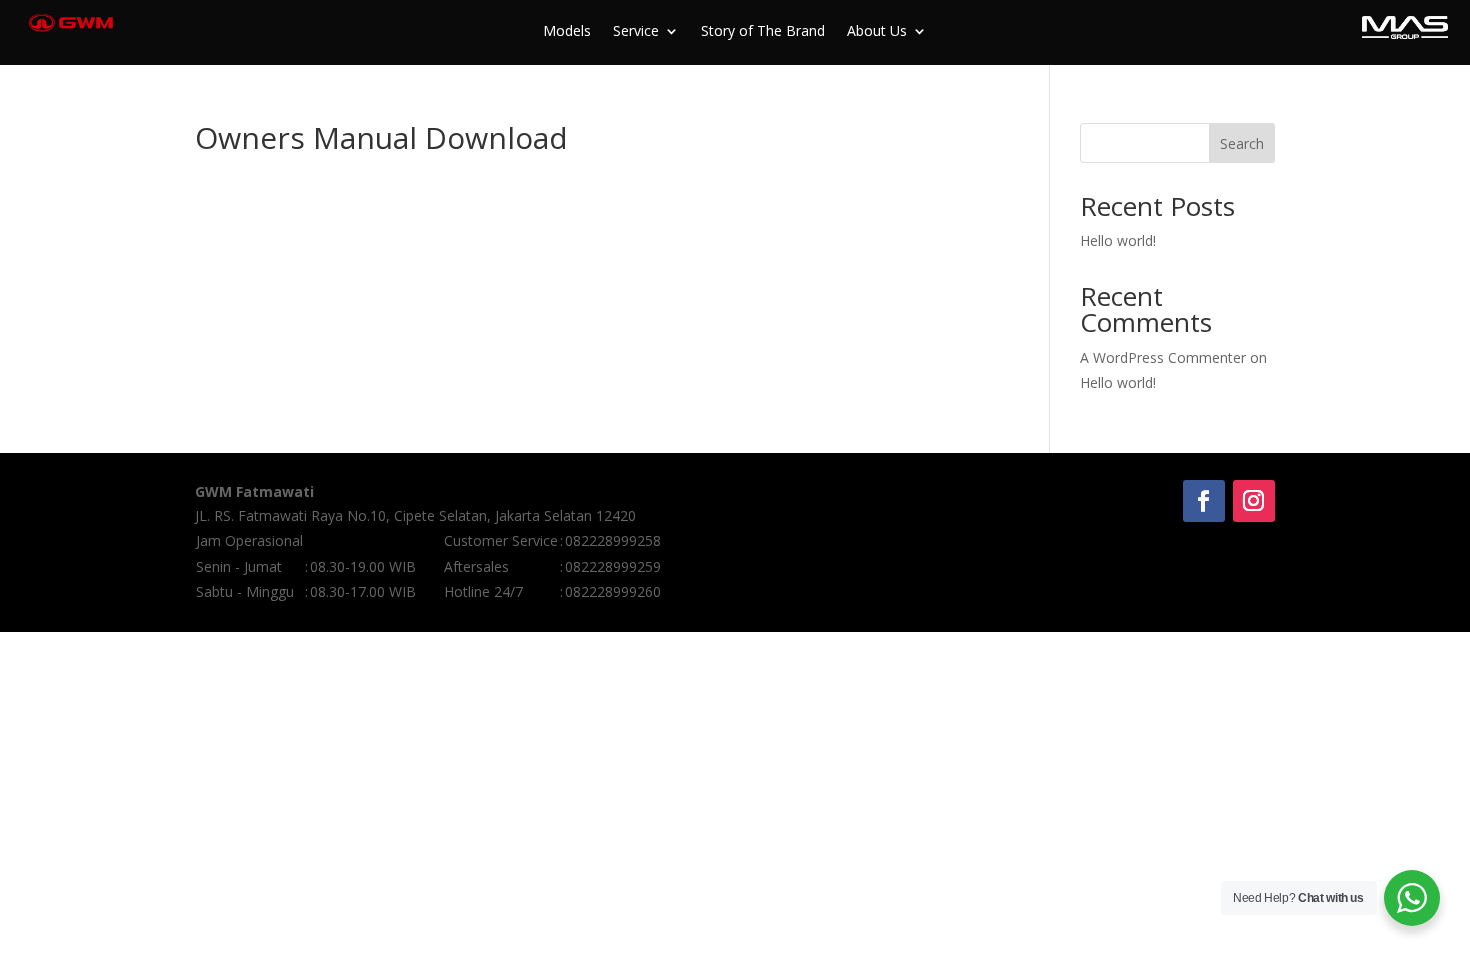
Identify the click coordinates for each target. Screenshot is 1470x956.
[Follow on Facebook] (1204, 501)
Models (567, 32)
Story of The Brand (763, 32)
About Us (877, 32)
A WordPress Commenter (1163, 357)
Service (636, 32)
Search (1242, 143)
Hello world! (1118, 240)
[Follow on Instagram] (1254, 501)
